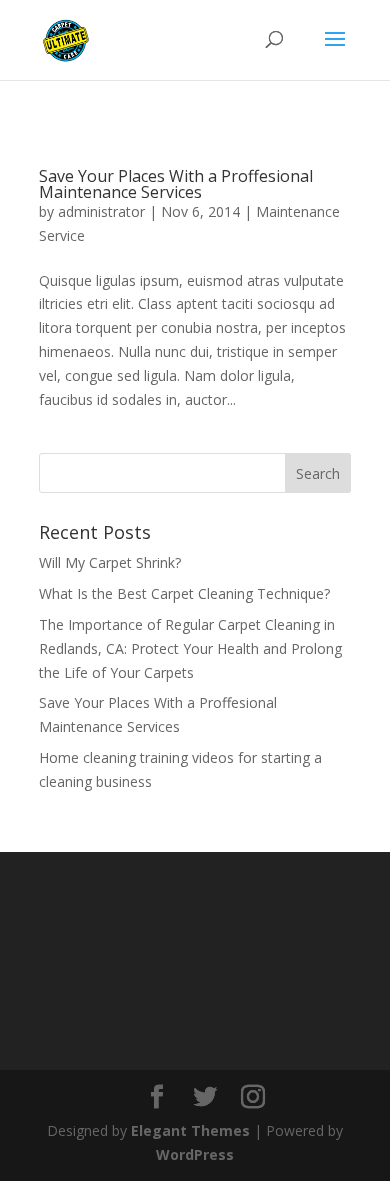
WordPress (195, 1154)
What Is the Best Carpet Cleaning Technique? (184, 593)
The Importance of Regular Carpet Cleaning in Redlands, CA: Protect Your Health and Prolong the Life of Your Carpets (190, 648)
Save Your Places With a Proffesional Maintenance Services (176, 184)
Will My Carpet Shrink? (110, 562)
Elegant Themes (190, 1130)
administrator (101, 211)
